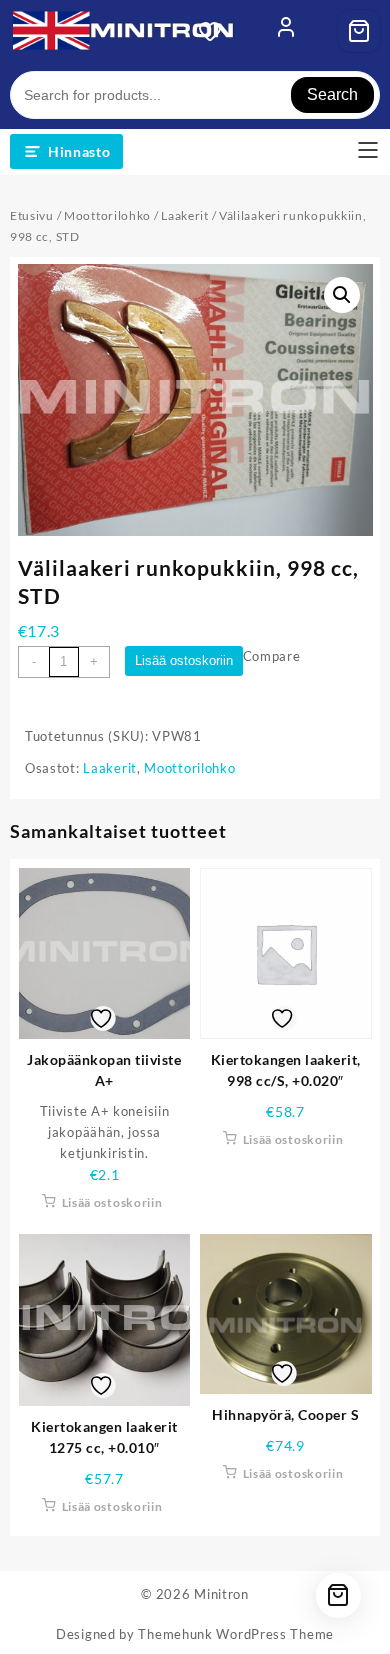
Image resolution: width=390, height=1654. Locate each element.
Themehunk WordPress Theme (236, 1634)
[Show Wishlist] (216, 31)
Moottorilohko (107, 215)
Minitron (221, 1594)
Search (332, 94)
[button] (342, 295)
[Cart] (359, 31)
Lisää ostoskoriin (184, 660)
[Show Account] (286, 31)
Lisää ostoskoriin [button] (112, 1202)
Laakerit (185, 215)
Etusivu (32, 215)
